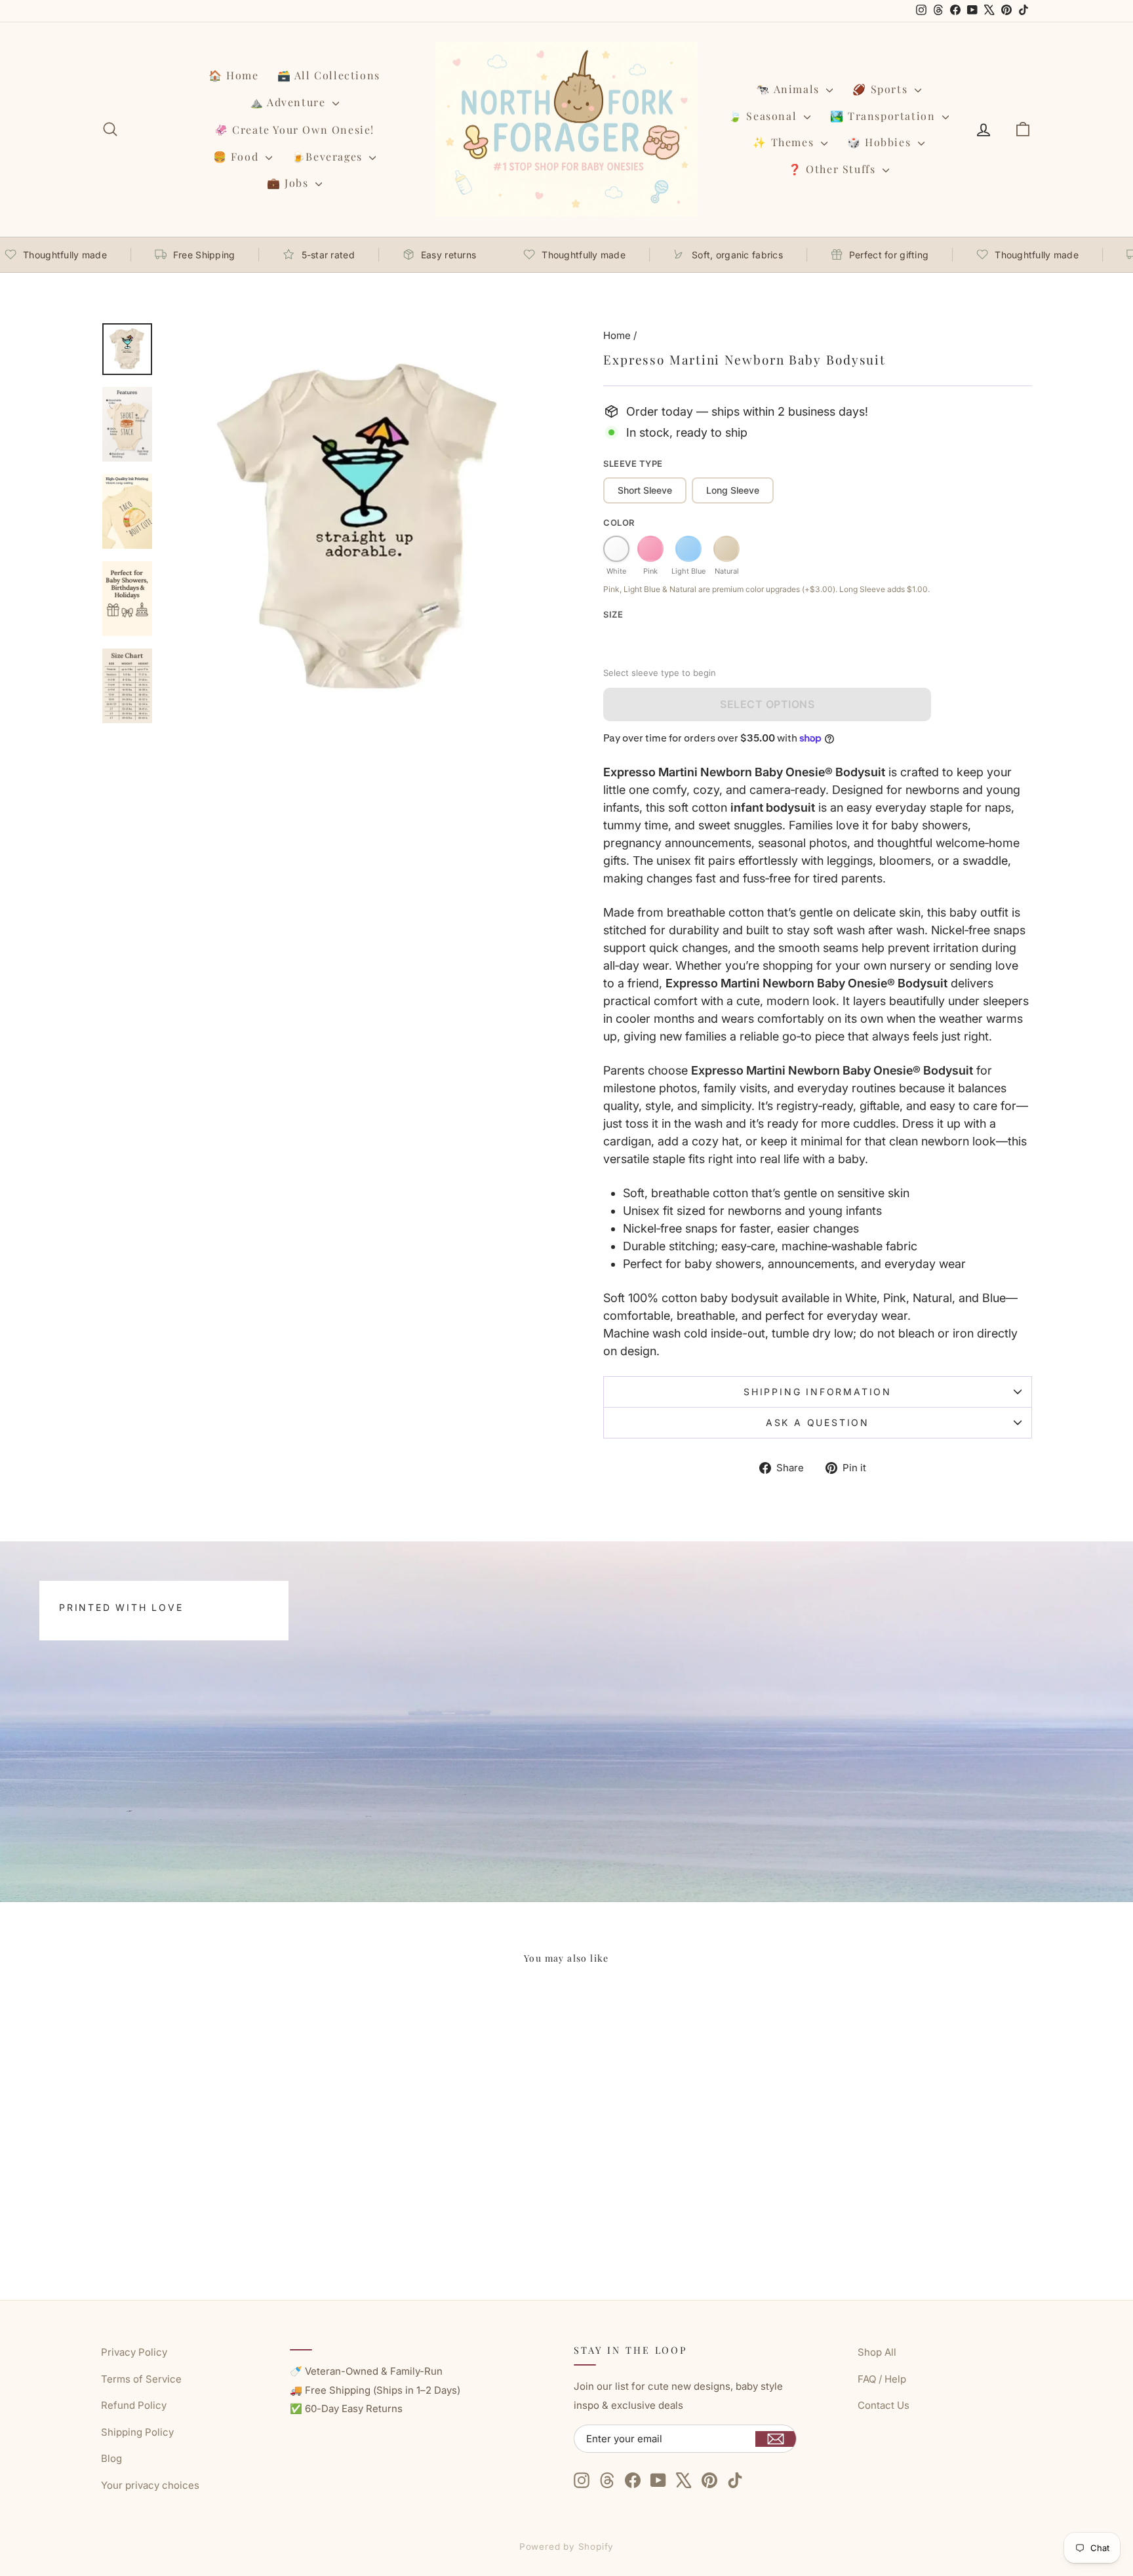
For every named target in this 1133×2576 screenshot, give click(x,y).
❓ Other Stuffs (834, 169)
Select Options (767, 704)
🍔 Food (238, 156)
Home (617, 335)
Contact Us (884, 2405)
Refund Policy (134, 2405)
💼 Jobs (289, 183)
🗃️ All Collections (329, 75)
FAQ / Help (882, 2379)
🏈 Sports (882, 89)
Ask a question (818, 1422)
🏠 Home (234, 75)
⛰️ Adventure (289, 102)
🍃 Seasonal (765, 116)
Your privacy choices (150, 2485)
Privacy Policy (134, 2352)
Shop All (877, 2352)
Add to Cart (212, 2207)
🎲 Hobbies (881, 142)
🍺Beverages (329, 156)
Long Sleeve (733, 490)
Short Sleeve (645, 490)
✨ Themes (785, 142)
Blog (111, 2458)
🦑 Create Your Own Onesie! (294, 129)
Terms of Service (141, 2379)
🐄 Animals (789, 89)
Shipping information (818, 1392)
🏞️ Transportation (885, 116)
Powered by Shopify (567, 2546)
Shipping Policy (137, 2432)
